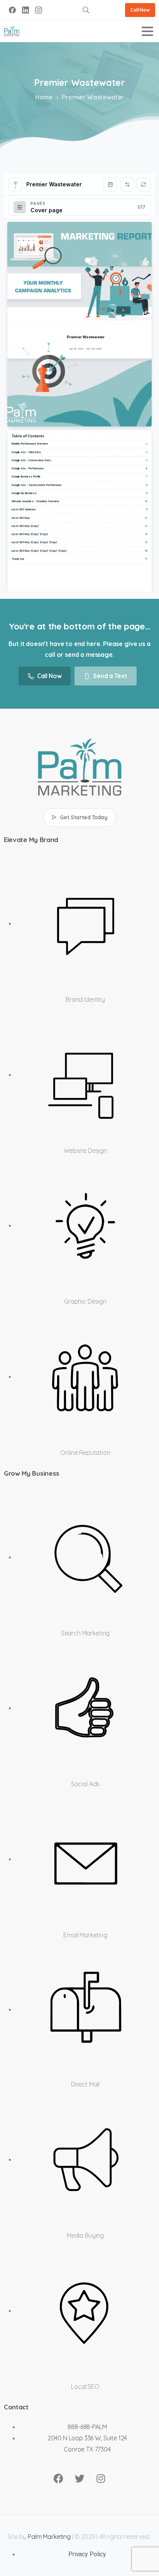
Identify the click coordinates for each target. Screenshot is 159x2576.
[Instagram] (39, 10)
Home (44, 97)
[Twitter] (79, 2478)
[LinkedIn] (25, 10)
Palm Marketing (49, 2537)
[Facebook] (12, 10)
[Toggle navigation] (147, 31)
